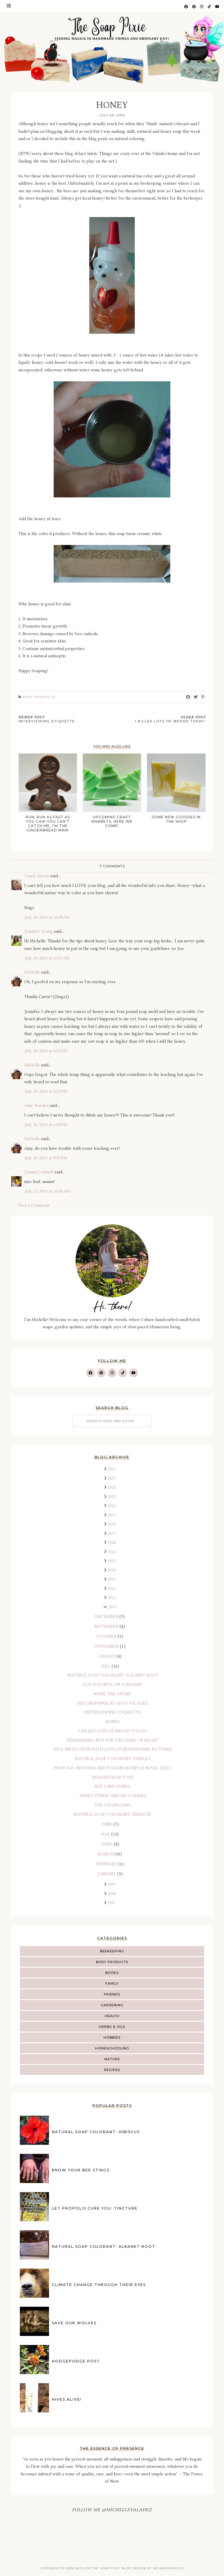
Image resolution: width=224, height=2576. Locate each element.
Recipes (112, 2070)
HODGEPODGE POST (113, 1777)
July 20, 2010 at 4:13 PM (46, 1092)
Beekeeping (112, 1951)
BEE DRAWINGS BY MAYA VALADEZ (113, 1703)
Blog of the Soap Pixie (97, 2568)
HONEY (113, 1722)
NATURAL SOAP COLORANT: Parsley (113, 1759)
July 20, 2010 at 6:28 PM (46, 1125)
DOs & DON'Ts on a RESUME (113, 1685)
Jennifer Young (38, 931)
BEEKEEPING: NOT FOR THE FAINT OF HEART (113, 1740)
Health (112, 2016)
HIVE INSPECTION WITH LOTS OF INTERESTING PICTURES (113, 1749)
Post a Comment (34, 1205)
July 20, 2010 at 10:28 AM (47, 917)
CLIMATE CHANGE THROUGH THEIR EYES (99, 2285)
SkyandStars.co (168, 2568)
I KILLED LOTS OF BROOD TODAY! (113, 1731)
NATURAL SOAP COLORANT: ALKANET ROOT (113, 1675)
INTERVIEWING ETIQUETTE (113, 1712)
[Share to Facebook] (188, 697)
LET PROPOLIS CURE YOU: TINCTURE (95, 2208)
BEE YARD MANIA (113, 1786)
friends (112, 1994)
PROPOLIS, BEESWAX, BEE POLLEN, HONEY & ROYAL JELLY (113, 1768)
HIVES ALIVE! (67, 2399)
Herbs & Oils (112, 2027)
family (112, 1983)
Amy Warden (36, 1106)
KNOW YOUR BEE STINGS (81, 2170)
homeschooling (112, 2048)
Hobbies (112, 2037)
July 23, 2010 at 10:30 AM (47, 1191)
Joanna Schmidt (39, 1172)
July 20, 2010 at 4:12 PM (46, 1051)
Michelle (32, 972)
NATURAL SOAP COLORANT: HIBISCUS (113, 1814)
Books (112, 1973)
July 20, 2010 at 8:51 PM (46, 1158)
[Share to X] (196, 697)
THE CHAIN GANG (113, 1805)
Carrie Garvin (37, 876)
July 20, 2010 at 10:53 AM (47, 958)
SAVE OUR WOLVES (74, 2323)
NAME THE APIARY (113, 1694)
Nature (112, 2059)
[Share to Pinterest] (203, 697)
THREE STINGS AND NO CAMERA (113, 1796)
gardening (112, 2005)
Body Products (112, 1962)
